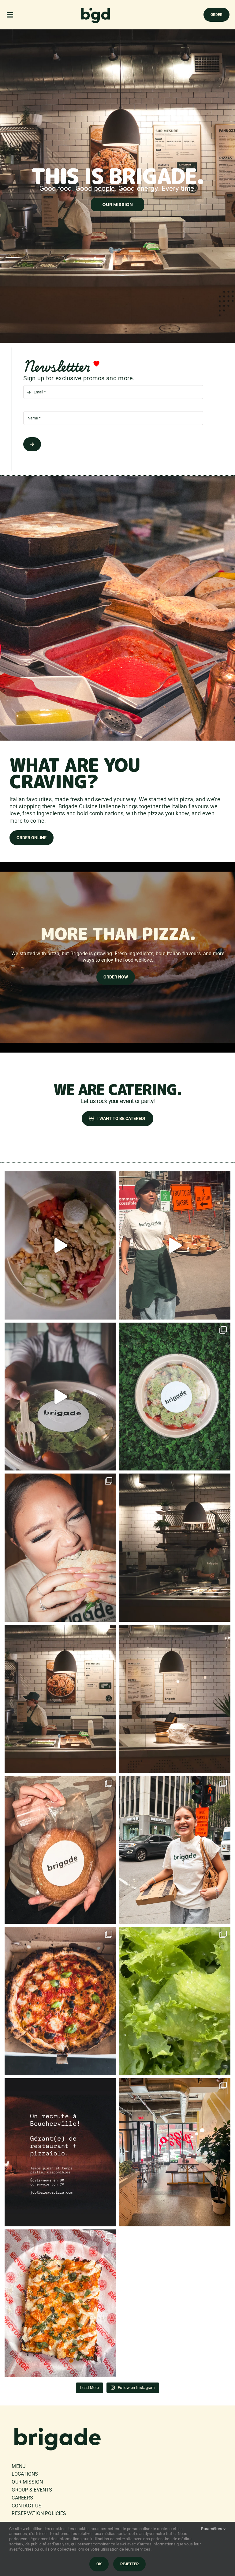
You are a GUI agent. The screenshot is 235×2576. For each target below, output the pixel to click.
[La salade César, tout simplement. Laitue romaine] (175, 2001)
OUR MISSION (117, 204)
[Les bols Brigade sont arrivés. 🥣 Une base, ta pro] (175, 1397)
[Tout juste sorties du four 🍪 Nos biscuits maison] (60, 1850)
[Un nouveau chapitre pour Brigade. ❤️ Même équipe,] (175, 1548)
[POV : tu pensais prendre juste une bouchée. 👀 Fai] (60, 1548)
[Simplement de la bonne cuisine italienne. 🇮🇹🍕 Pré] (60, 2001)
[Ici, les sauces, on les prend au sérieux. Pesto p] (60, 1397)
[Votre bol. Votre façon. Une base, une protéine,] (60, 1699)
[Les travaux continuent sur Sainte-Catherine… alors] (175, 1245)
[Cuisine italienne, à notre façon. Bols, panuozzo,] (175, 1699)
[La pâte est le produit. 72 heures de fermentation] (175, 2152)
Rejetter (129, 2564)
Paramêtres (212, 2529)
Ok (99, 2564)
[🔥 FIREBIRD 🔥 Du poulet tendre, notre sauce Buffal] (60, 2304)
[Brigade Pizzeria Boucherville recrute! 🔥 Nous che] (60, 2152)
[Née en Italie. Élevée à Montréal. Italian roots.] (175, 1850)
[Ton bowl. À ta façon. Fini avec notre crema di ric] (60, 1245)
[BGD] (96, 9)
